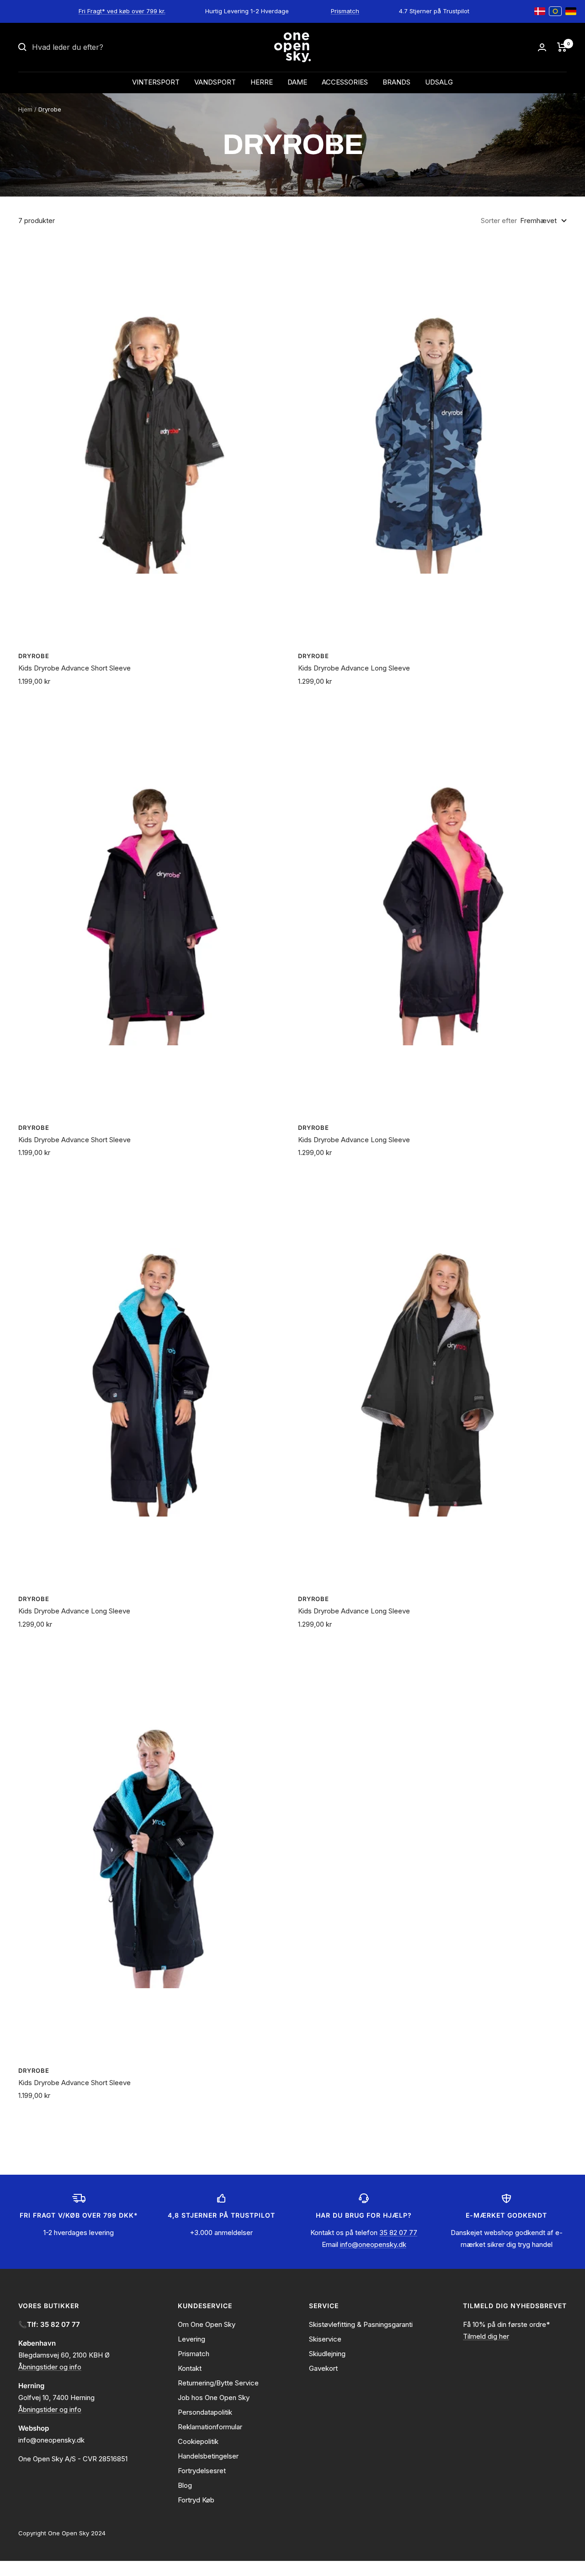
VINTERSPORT (156, 82)
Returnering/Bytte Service (218, 2383)
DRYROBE (34, 656)
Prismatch (345, 11)
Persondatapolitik (205, 2412)
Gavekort (323, 2368)
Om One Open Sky (207, 2324)
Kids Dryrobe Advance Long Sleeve (354, 668)
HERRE (262, 82)
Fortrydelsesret (202, 2471)
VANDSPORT (215, 82)
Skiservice (325, 2339)
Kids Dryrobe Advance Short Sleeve (74, 668)
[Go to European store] (555, 11)
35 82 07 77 (398, 2233)
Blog (185, 2485)
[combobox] (101, 48)
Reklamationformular (210, 2427)
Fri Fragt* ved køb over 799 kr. (122, 11)
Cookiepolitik (198, 2441)
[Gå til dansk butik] (540, 11)
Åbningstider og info (50, 2367)
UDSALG (439, 82)
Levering (191, 2339)
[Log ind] (542, 47)
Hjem (25, 109)
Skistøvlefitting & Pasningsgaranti (361, 2324)
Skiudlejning (327, 2354)
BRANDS (396, 82)
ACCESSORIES (345, 82)
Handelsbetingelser (208, 2456)
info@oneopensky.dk (373, 2244)
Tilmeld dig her (486, 2336)
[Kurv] (562, 47)
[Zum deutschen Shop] (571, 11)
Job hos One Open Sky (214, 2398)
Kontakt (190, 2368)
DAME (297, 82)
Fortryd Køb (196, 2500)
